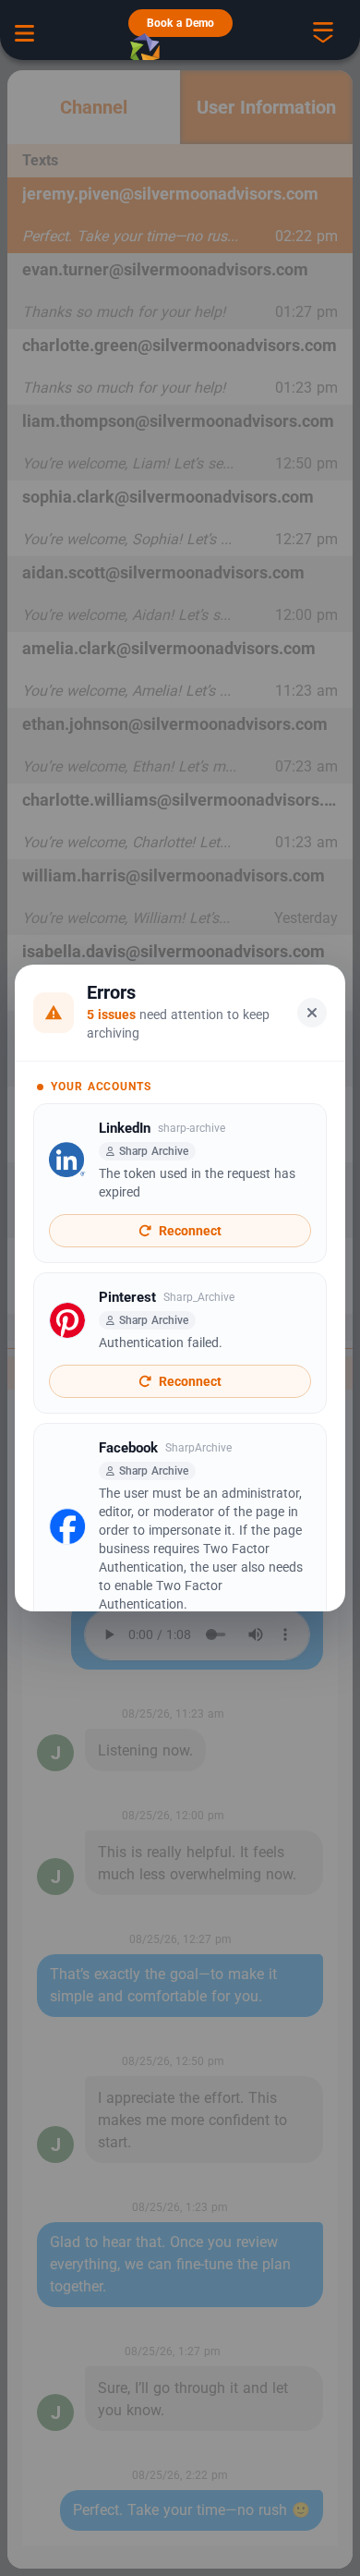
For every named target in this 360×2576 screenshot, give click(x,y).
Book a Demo (180, 23)
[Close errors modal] (312, 1013)
